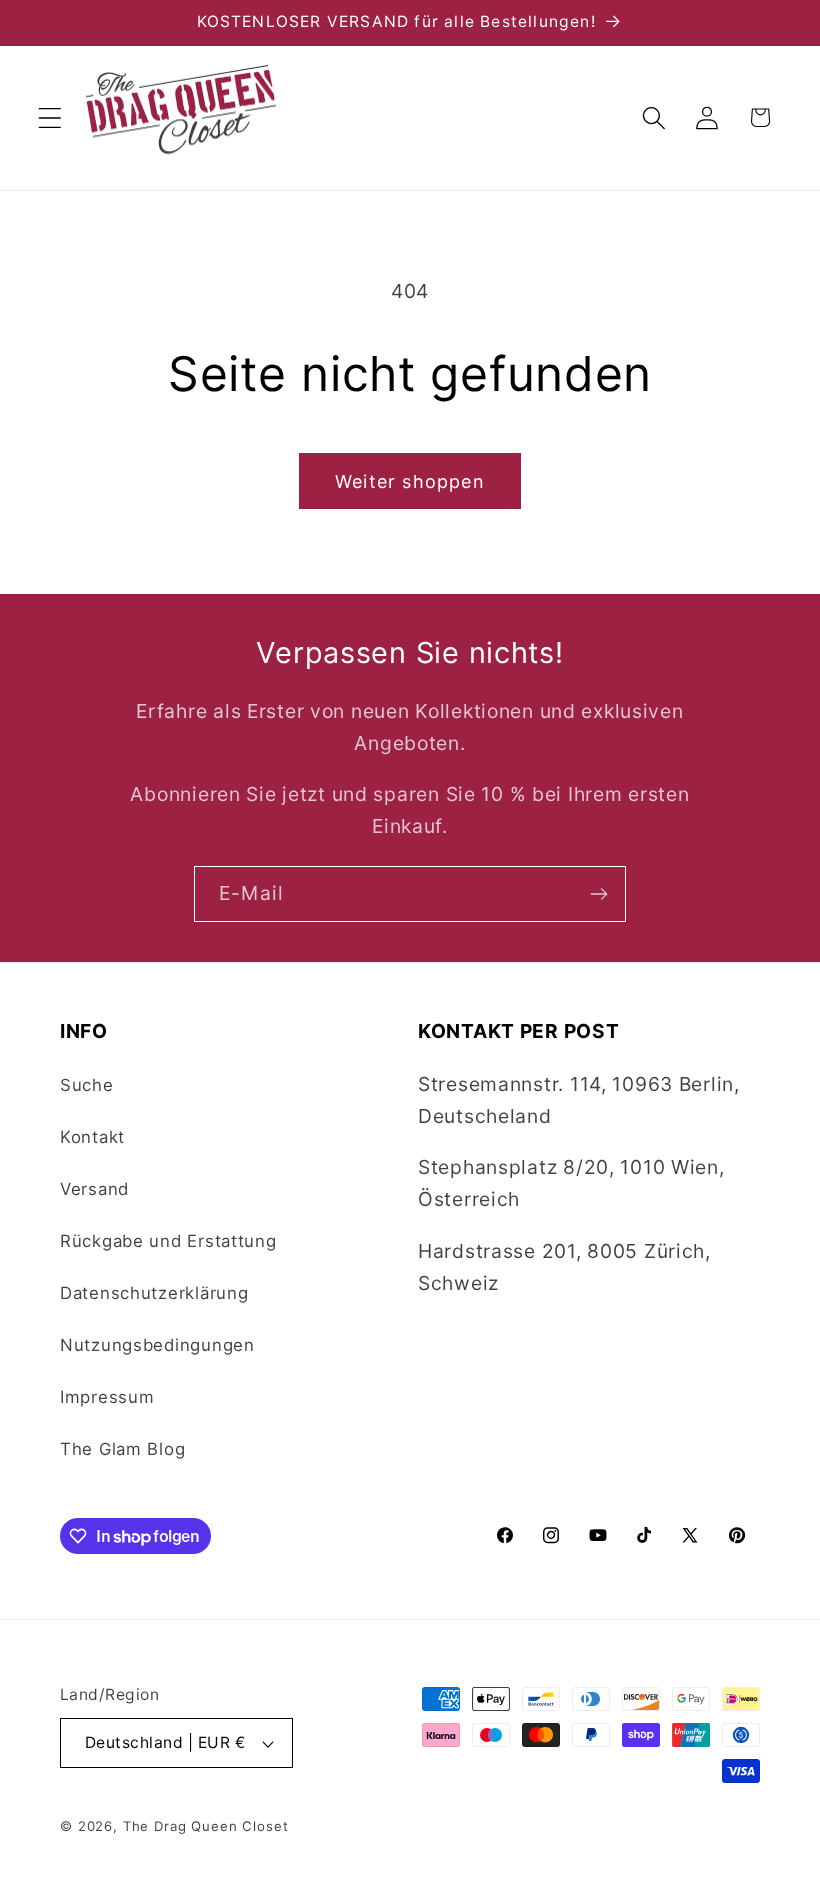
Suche (87, 1085)
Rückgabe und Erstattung (168, 1241)
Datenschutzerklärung (154, 1293)
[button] (50, 117)
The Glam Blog (122, 1449)
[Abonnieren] (598, 894)
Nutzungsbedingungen (157, 1345)
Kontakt (92, 1137)
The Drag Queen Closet (206, 1826)
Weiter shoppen (410, 481)
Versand (94, 1189)
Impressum (107, 1397)
